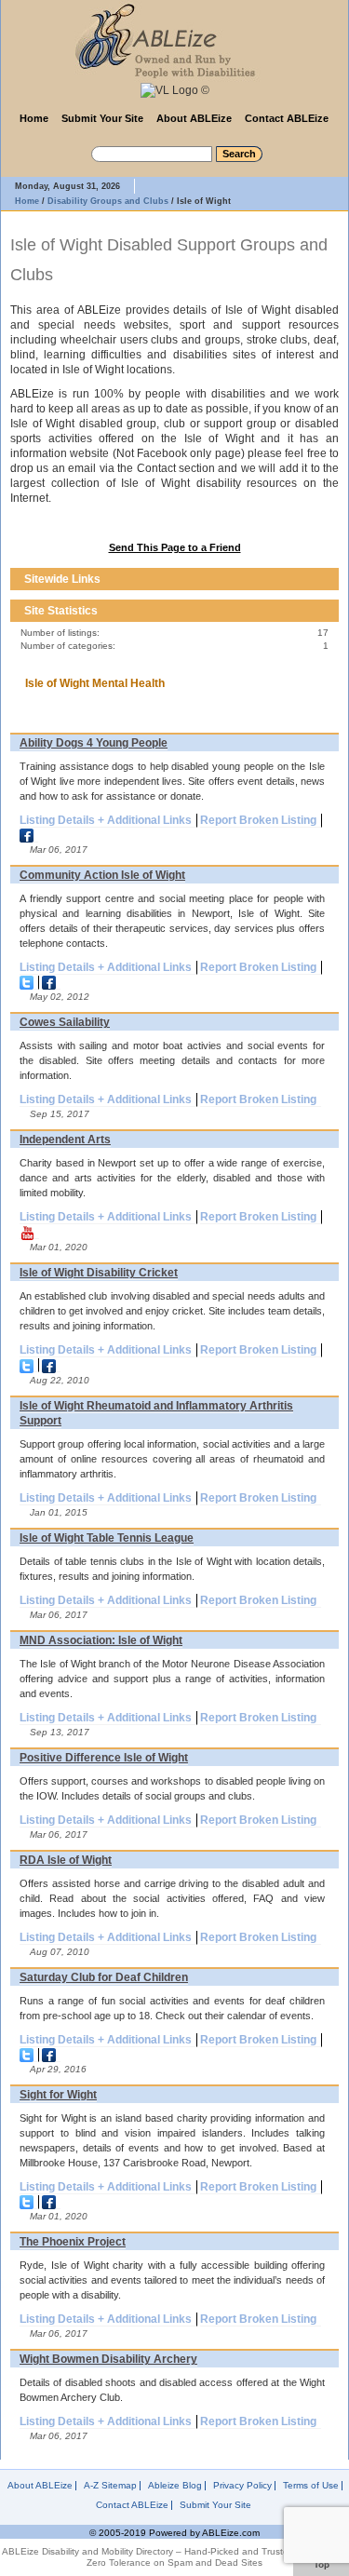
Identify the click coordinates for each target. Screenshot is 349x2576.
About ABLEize (194, 118)
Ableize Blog (175, 2486)
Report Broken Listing (258, 820)
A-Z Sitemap (110, 2486)
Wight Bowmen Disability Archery (108, 2359)
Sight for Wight (58, 2095)
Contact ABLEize (287, 118)
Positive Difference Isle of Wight (104, 1758)
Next (328, 579)
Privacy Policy (242, 2486)
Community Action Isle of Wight (102, 875)
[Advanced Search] (77, 151)
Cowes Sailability (65, 1022)
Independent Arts (65, 1140)
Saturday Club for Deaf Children (104, 1977)
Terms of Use (311, 2486)
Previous (311, 579)
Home (34, 118)
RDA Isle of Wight (66, 1860)
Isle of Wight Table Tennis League (107, 1538)
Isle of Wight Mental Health (95, 683)
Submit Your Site (102, 118)
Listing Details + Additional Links (106, 820)
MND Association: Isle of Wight (101, 1640)
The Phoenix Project (73, 2242)
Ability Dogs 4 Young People (94, 743)
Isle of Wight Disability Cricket (99, 1273)
